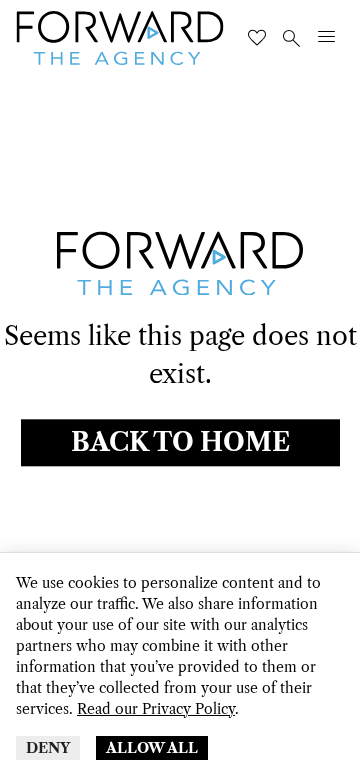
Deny (48, 748)
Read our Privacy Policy (156, 709)
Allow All (152, 748)
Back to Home (180, 443)
